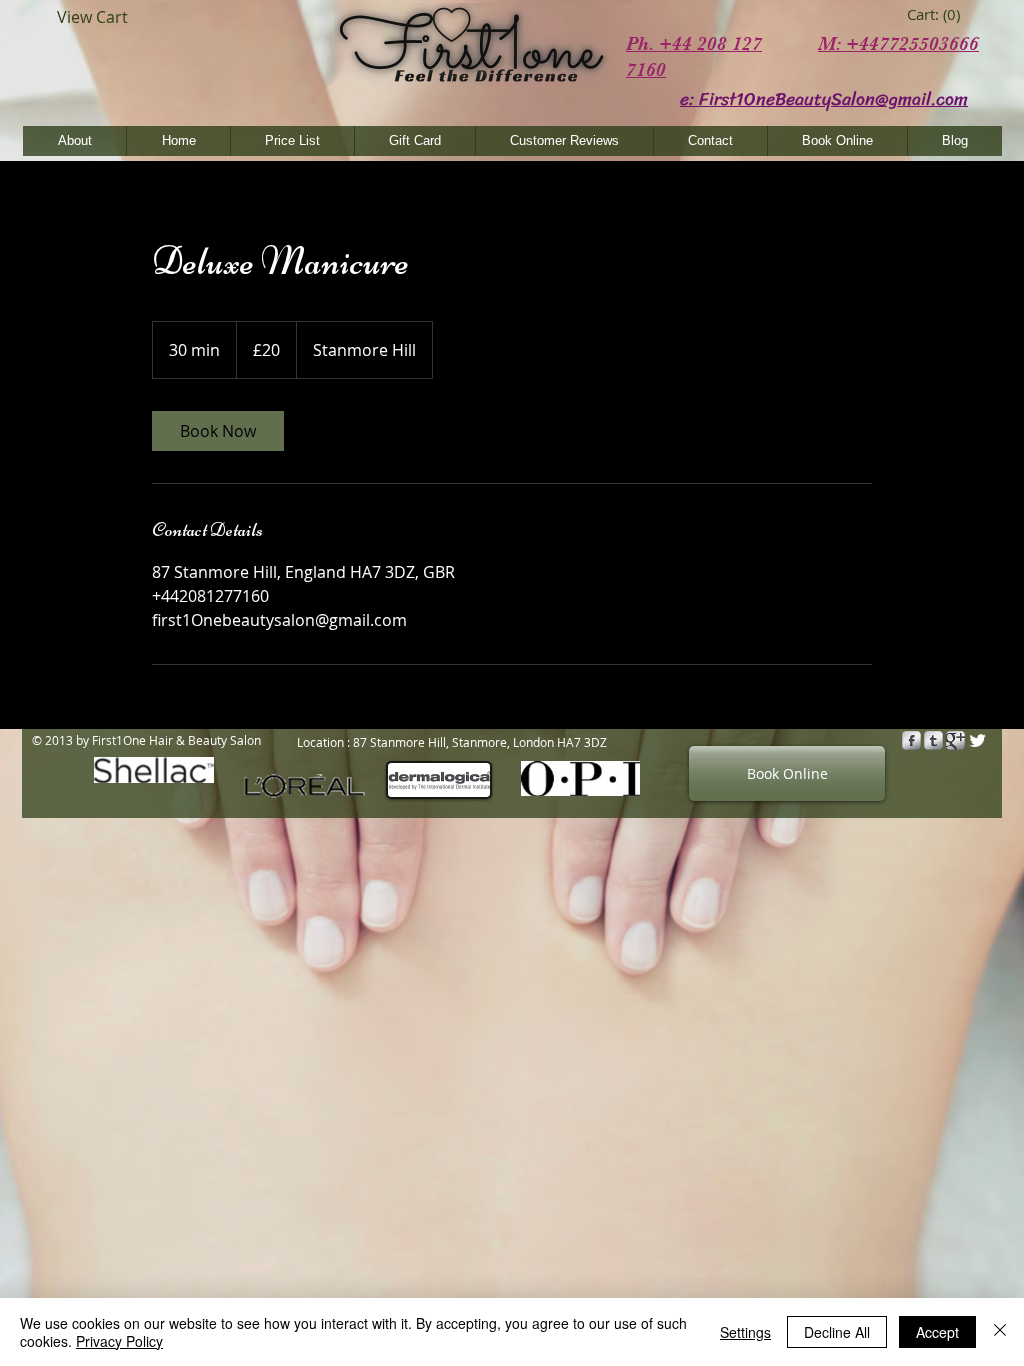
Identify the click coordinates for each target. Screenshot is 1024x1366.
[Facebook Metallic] (911, 740)
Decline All (837, 1332)
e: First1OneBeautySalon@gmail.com (824, 99)
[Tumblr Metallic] (933, 740)
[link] (936, 15)
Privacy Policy (119, 1341)
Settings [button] (745, 1332)
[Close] (1000, 1332)
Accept (937, 1332)
